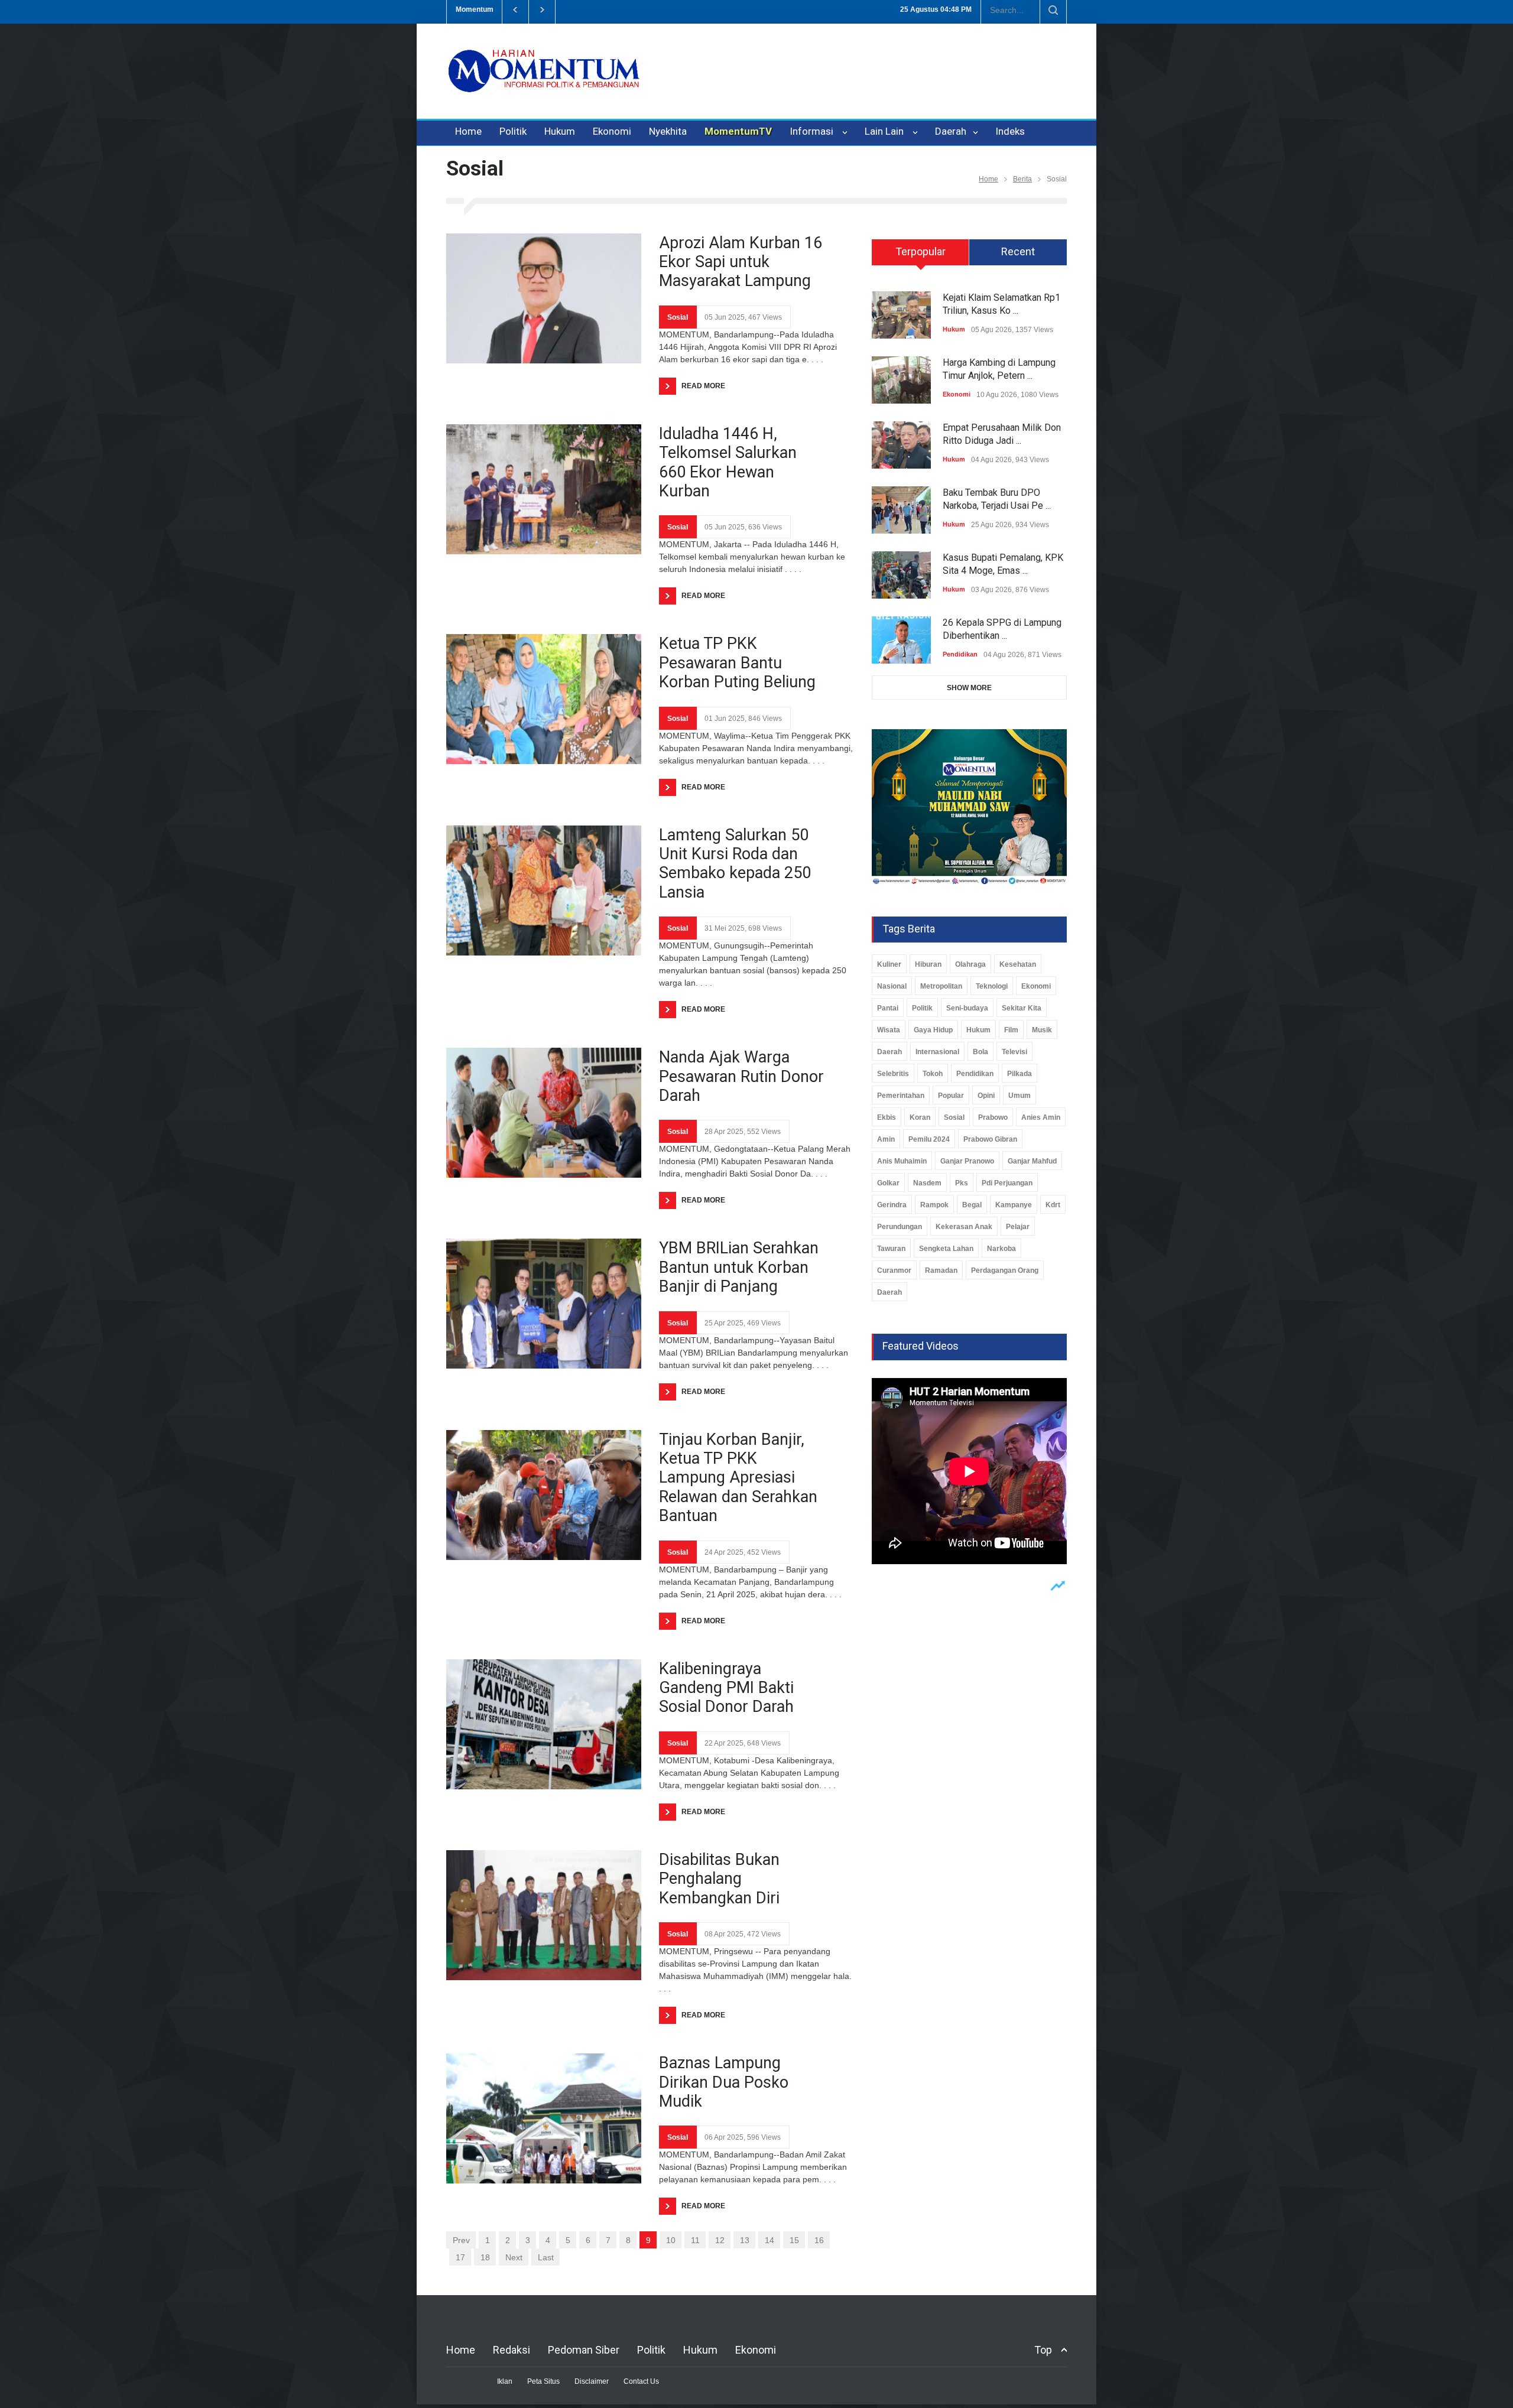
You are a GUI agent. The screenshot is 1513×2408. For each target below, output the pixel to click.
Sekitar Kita (1022, 1008)
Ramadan (941, 1270)
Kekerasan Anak (964, 1227)
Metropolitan (941, 986)
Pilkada (1020, 1074)
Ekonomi (612, 131)
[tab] (921, 256)
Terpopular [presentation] (921, 251)
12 (720, 2240)
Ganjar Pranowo (967, 1161)
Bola (980, 1052)
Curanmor (894, 1270)
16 (819, 2240)
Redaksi (512, 2350)
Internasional (937, 1052)
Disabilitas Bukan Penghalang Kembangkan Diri (719, 1879)
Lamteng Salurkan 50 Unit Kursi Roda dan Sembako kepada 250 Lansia (735, 864)
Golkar (888, 1183)
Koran (920, 1117)
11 (695, 2240)
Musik (1042, 1030)
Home (468, 131)
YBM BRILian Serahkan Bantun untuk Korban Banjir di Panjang (739, 1267)
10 (671, 2240)
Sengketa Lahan (946, 1249)
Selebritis (893, 1074)
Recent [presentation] (1018, 251)
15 (794, 2240)
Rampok (934, 1205)
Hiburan (928, 964)
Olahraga (970, 964)
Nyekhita (668, 131)
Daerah (952, 131)
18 (485, 2257)
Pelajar (1018, 1227)
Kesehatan (1018, 964)
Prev (461, 2240)
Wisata (889, 1030)
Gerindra (892, 1205)
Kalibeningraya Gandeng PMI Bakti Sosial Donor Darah (726, 1688)
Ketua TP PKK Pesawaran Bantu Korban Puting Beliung (737, 663)
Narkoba (1001, 1249)
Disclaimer (592, 2381)
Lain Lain (887, 131)
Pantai (888, 1008)
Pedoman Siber (584, 2350)
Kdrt (1053, 1205)
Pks (962, 1183)
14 (770, 2240)
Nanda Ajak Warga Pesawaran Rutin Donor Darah (741, 1076)
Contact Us (641, 2381)
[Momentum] (544, 81)
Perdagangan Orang (1005, 1270)
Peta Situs (543, 2381)
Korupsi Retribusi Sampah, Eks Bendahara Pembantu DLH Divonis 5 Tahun (781, 9)
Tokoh (933, 1074)
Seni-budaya (967, 1008)
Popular (951, 1096)
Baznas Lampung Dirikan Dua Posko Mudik (724, 2082)
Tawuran (891, 1249)
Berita (1022, 179)
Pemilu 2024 (929, 1139)
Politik (513, 131)
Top (1043, 2350)
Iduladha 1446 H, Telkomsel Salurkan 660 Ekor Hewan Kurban (728, 462)
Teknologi (992, 986)
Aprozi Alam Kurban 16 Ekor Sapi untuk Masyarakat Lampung (741, 262)
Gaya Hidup (933, 1030)
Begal (972, 1205)
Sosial (678, 317)
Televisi (1014, 1052)
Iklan (505, 2381)
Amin (886, 1139)
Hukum (560, 131)
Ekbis (887, 1117)
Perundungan (900, 1227)
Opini (986, 1096)
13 (745, 2240)
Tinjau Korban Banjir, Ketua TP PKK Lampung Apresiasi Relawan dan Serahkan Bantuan (738, 1478)
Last (546, 2257)
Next (514, 2257)
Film (1011, 1030)
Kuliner (889, 964)
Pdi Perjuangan (1007, 1183)
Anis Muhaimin (902, 1161)
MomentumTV (738, 131)
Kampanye (1014, 1205)
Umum (1020, 1096)
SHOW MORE (969, 688)
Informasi (814, 131)
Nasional (892, 986)
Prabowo (993, 1117)
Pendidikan (960, 654)
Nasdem (927, 1183)
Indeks (1010, 131)
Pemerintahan (901, 1096)
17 (460, 2257)
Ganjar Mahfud (1032, 1161)
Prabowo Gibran (990, 1139)
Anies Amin (1041, 1117)
